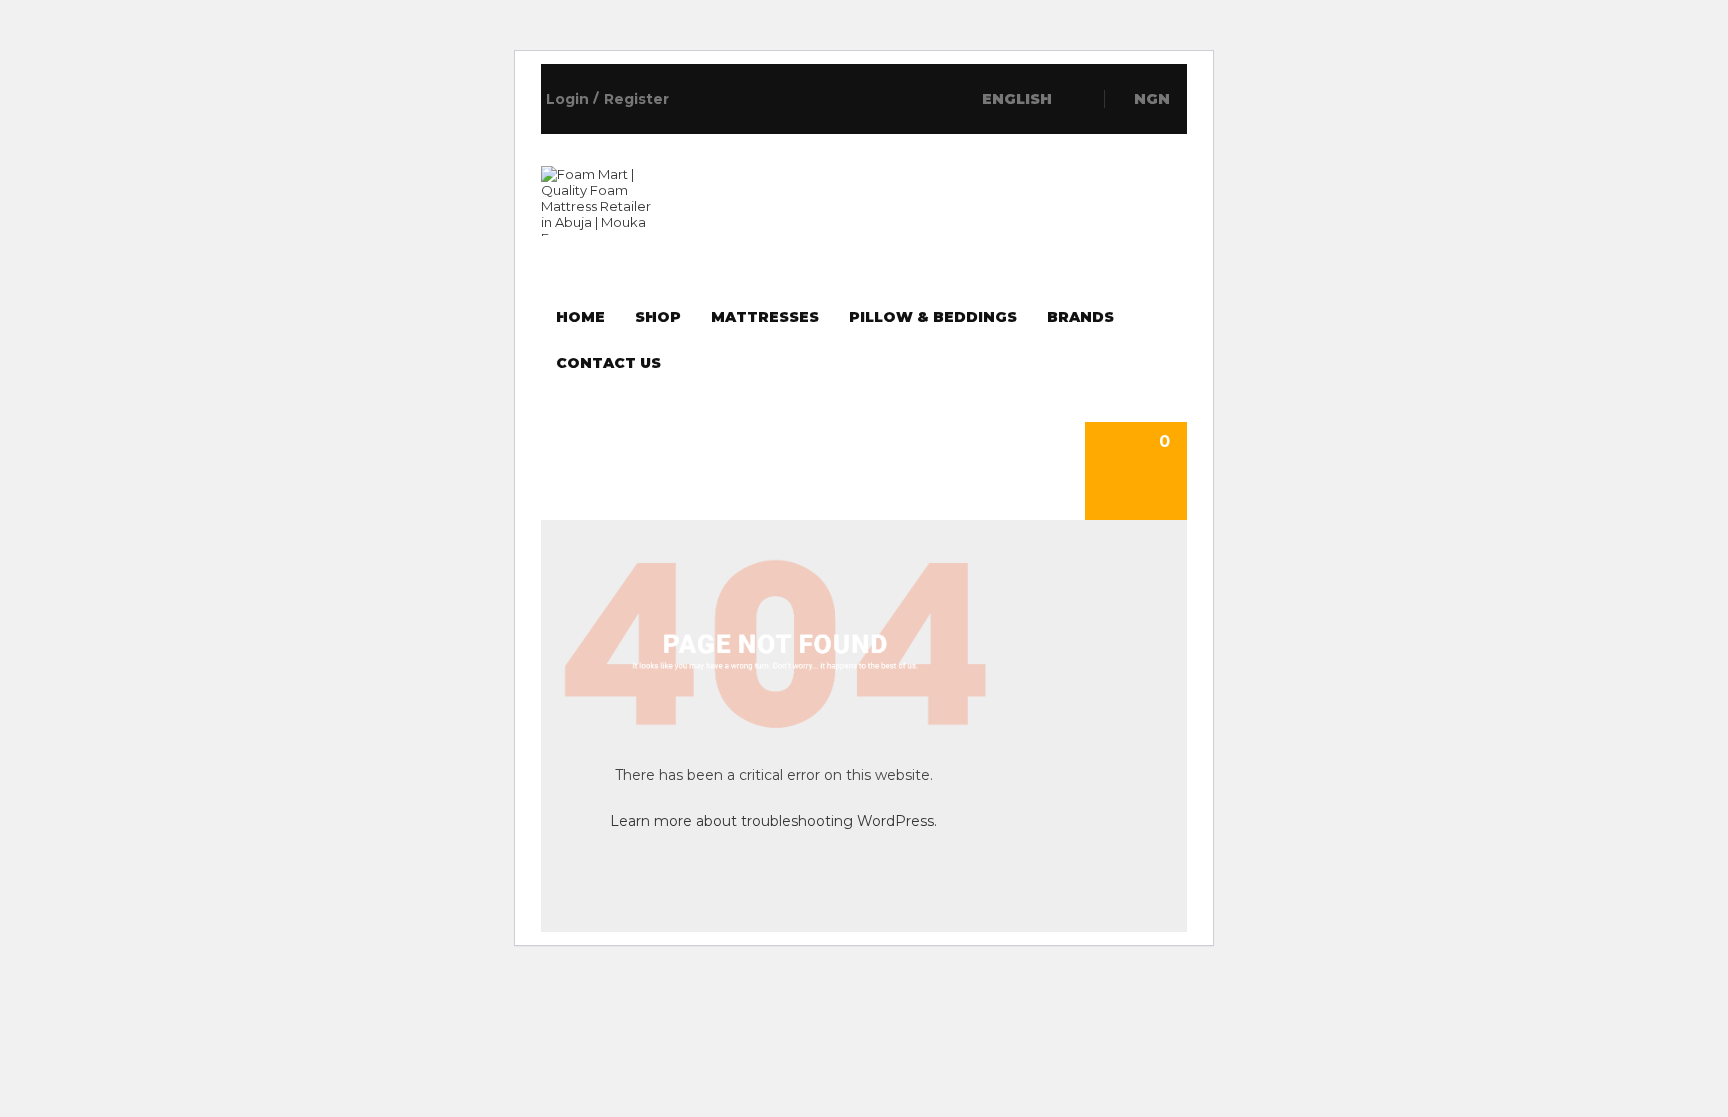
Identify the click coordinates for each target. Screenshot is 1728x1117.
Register (636, 99)
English (1019, 99)
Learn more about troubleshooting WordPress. (773, 821)
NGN (1152, 99)
